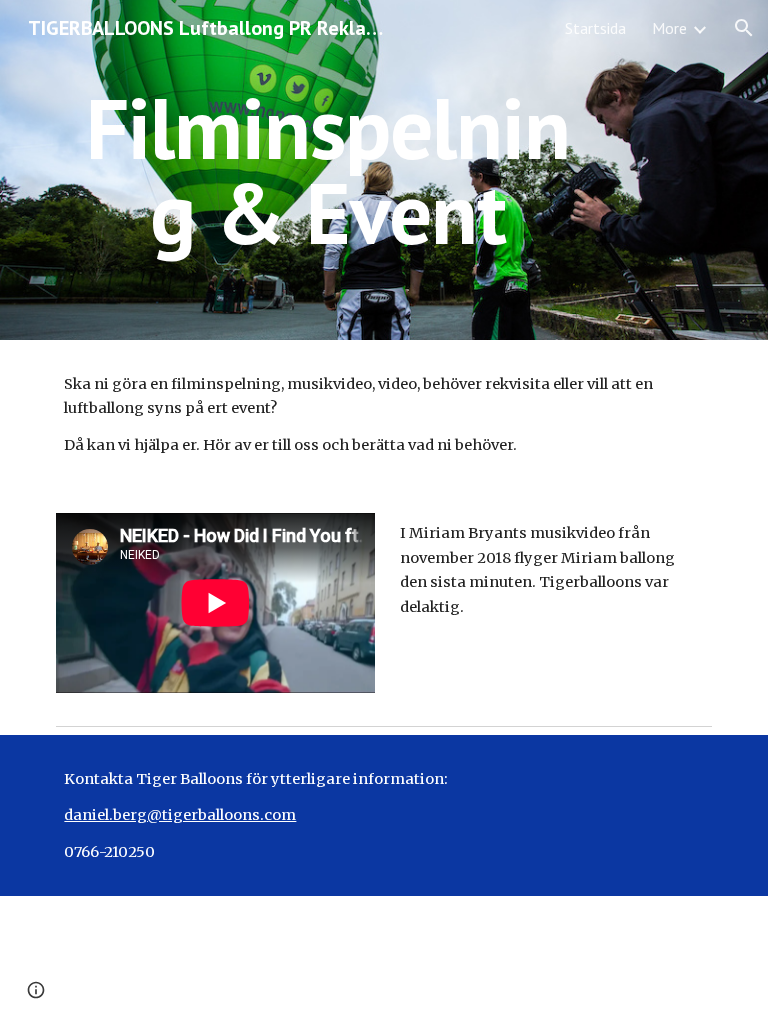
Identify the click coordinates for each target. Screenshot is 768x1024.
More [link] (669, 28)
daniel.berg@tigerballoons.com (180, 815)
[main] (327, 170)
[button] (744, 28)
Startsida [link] (595, 28)
